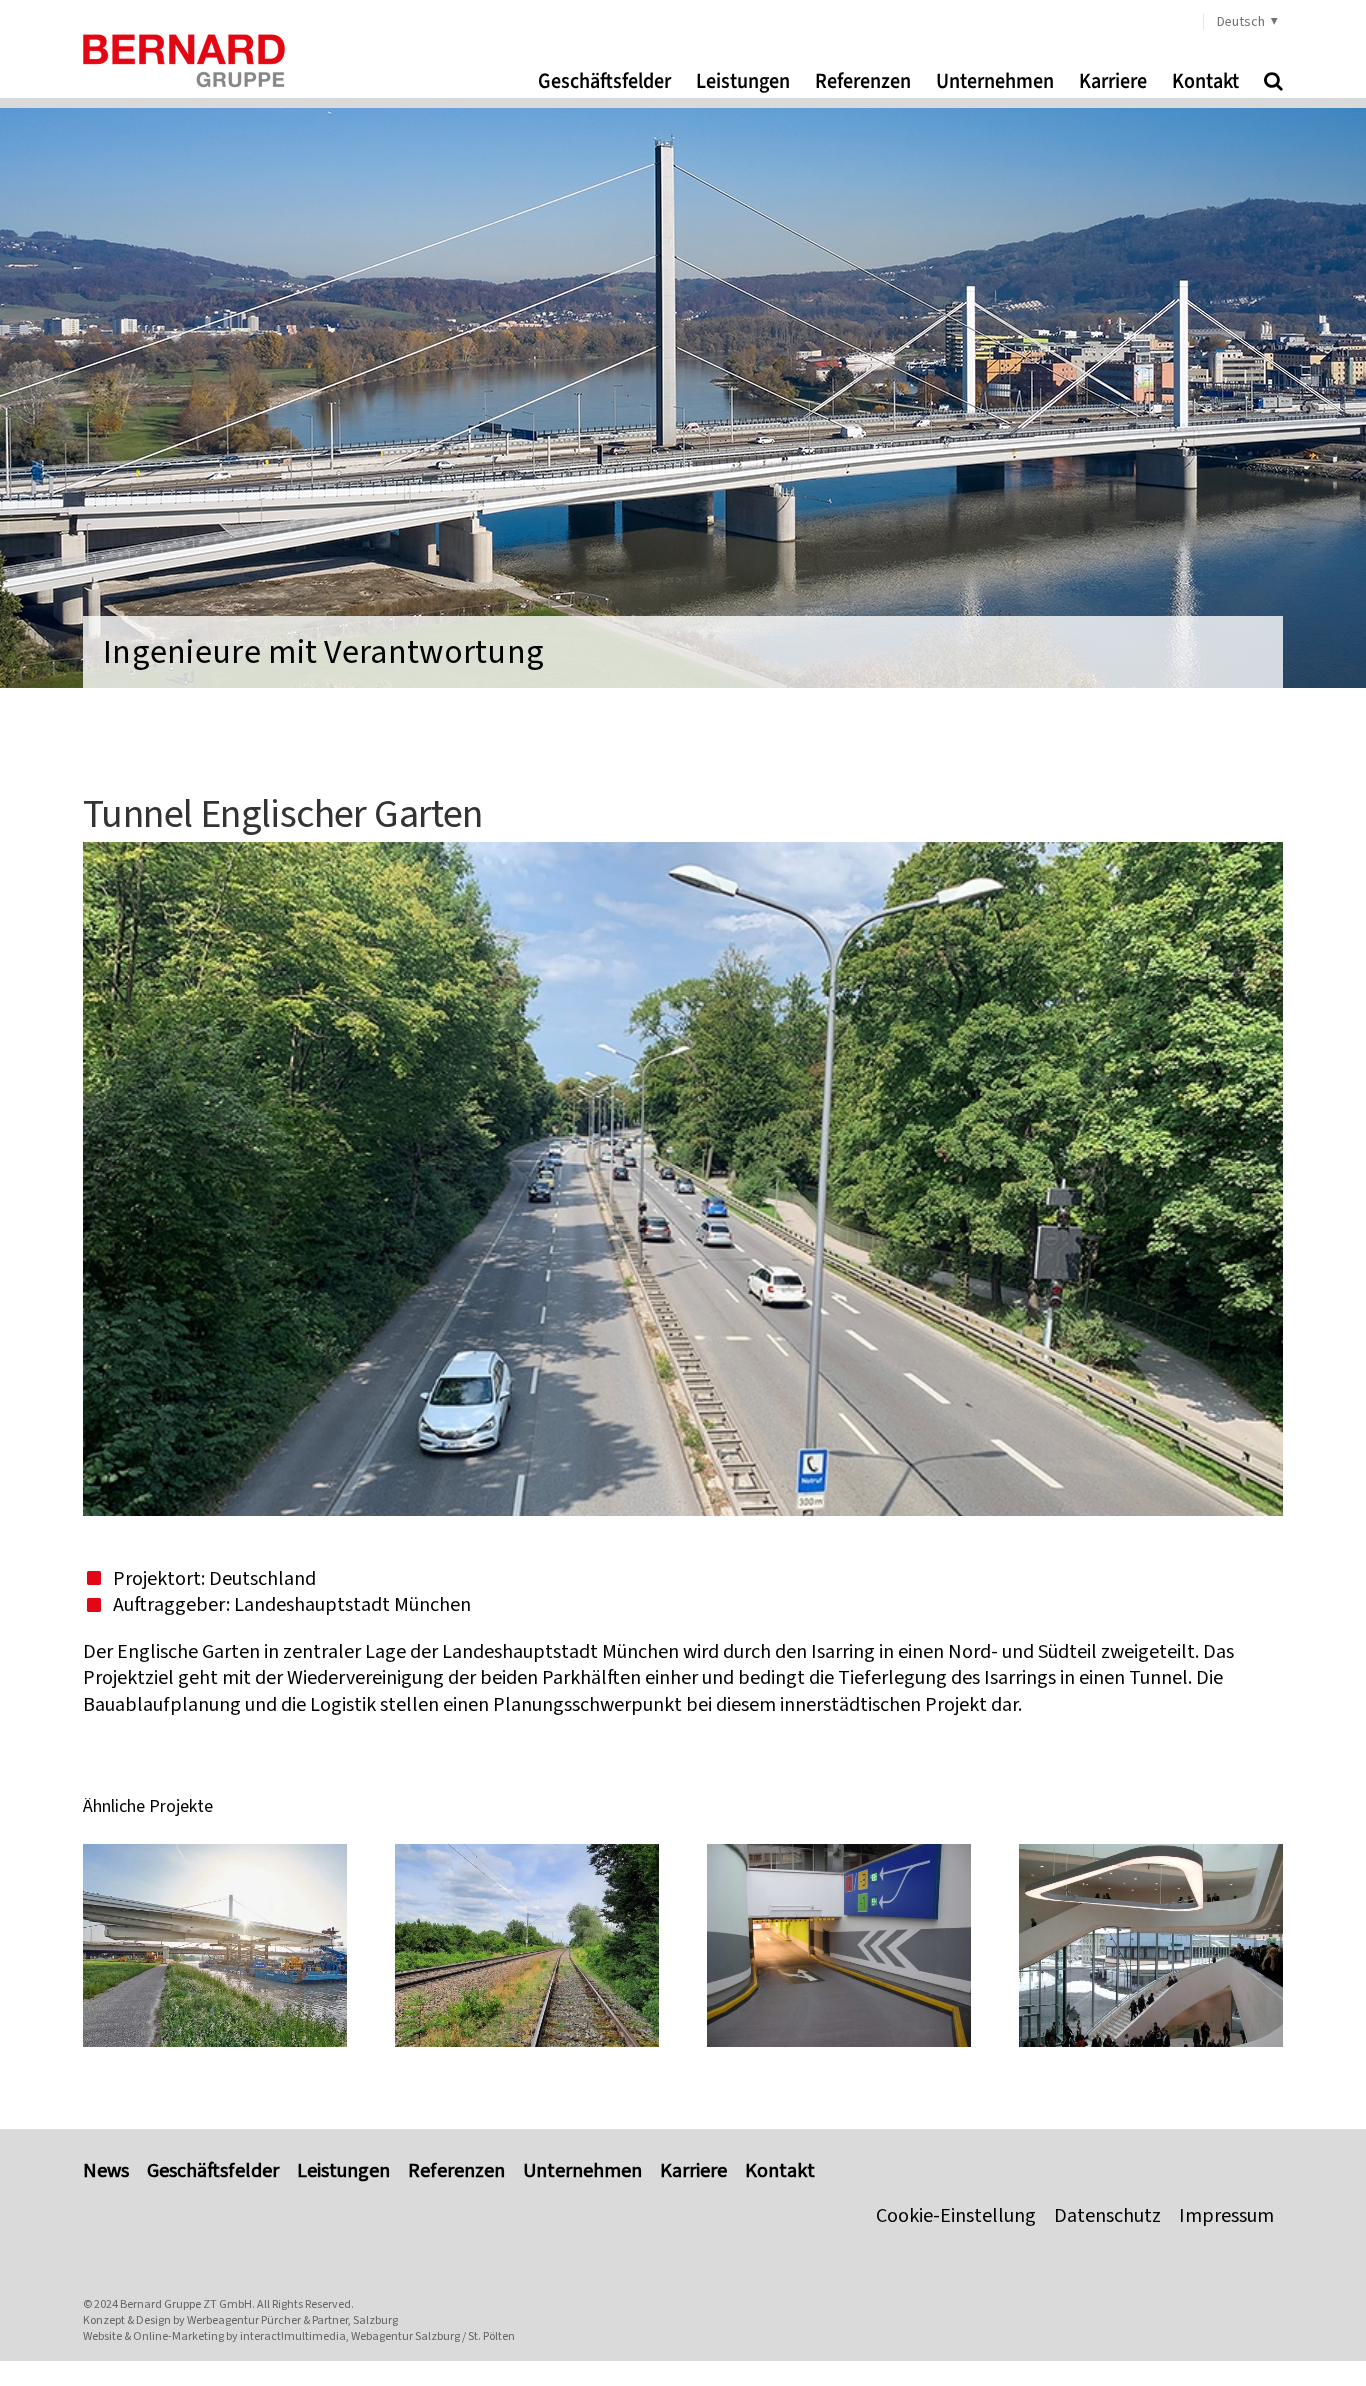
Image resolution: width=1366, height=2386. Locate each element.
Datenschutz (1107, 2216)
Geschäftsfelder (213, 2171)
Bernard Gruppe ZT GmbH (186, 2304)
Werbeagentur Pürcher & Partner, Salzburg (292, 2320)
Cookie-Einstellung (956, 2216)
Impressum (1226, 2216)
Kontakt (780, 2171)
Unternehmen (582, 2171)
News (106, 2171)
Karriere (693, 2171)
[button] (1273, 81)
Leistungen (343, 2171)
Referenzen (456, 2171)
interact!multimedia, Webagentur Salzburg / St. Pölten (377, 2336)
